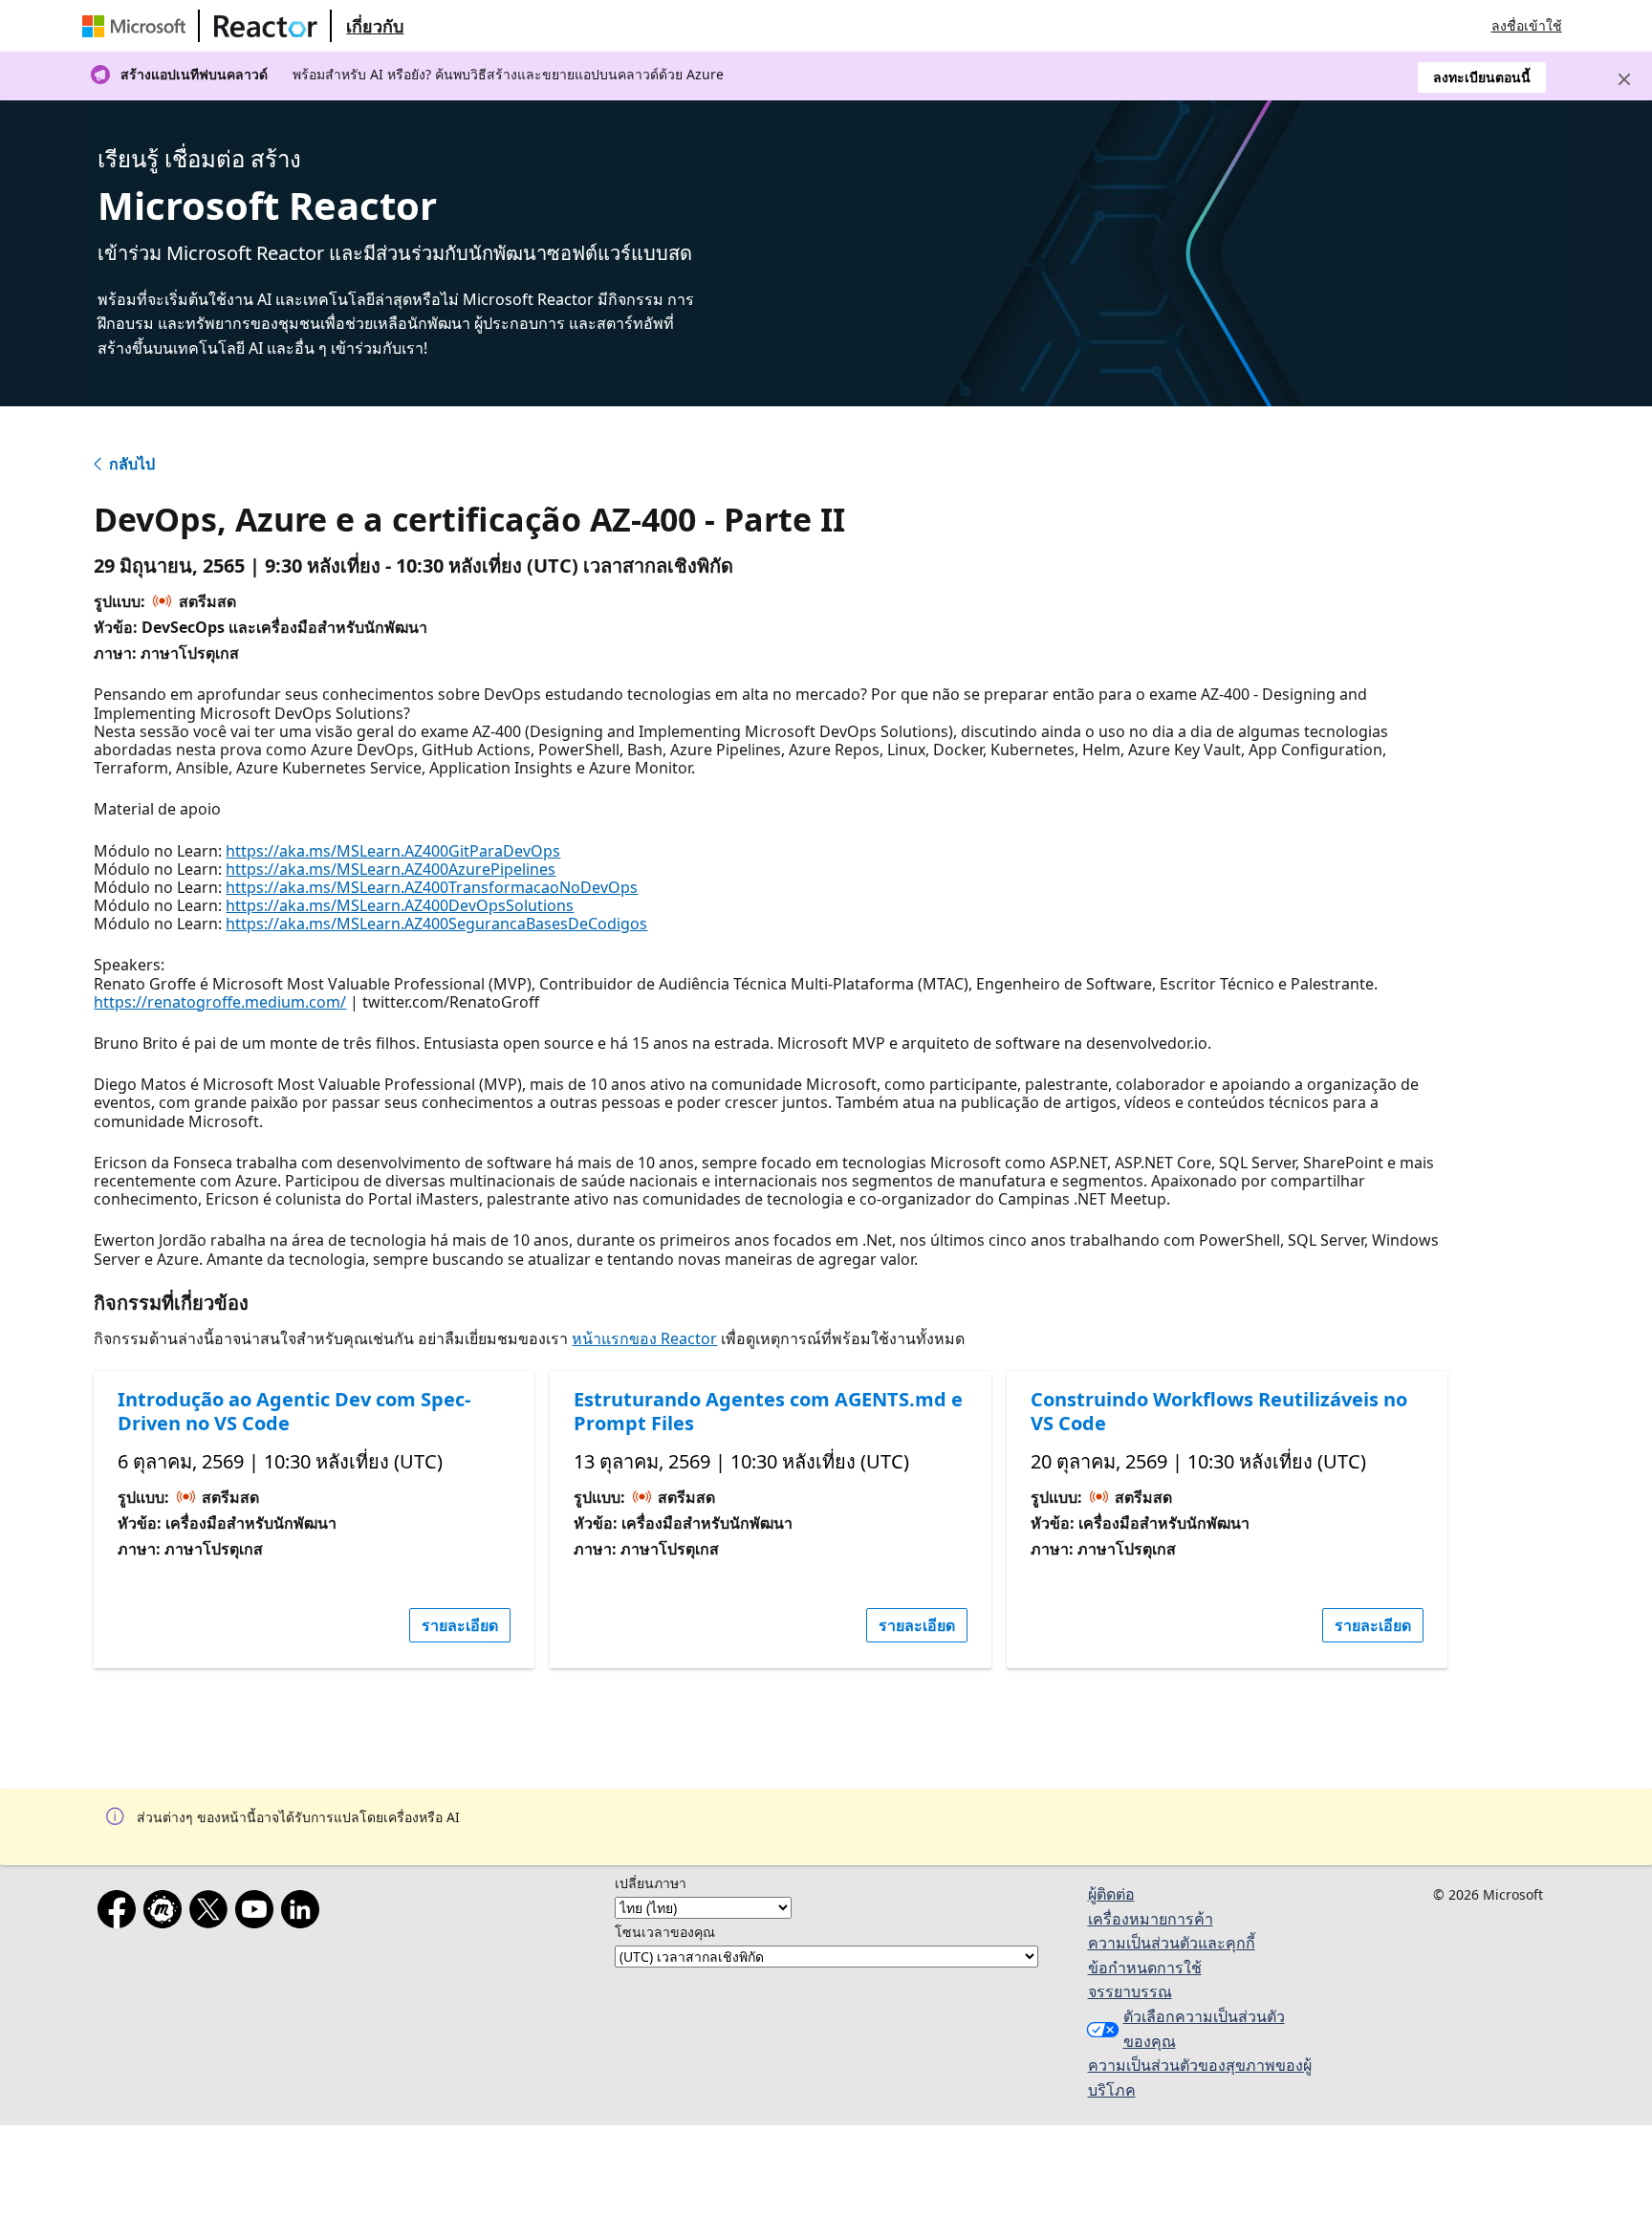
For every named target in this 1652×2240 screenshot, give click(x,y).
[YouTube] (258, 1913)
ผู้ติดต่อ (1111, 1894)
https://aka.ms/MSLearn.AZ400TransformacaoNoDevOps (432, 887)
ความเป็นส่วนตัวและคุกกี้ (1172, 1943)
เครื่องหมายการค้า (1151, 1919)
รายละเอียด (460, 1625)
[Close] (1624, 79)
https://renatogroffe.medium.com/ (220, 1002)
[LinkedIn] (304, 1913)
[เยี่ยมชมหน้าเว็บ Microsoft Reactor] (266, 26)
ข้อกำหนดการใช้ (1145, 1968)
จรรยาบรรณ (1130, 1991)
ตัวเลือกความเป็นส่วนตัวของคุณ (1204, 2029)
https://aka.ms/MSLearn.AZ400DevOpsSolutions (400, 905)
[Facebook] (120, 1913)
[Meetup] (166, 1913)
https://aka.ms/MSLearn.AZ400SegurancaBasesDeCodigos (436, 924)
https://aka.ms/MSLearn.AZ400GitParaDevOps (393, 851)
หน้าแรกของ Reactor (644, 1338)
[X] (212, 1913)
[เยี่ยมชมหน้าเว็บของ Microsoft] (138, 26)
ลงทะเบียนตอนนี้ (1482, 77)
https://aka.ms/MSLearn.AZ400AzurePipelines (391, 869)
